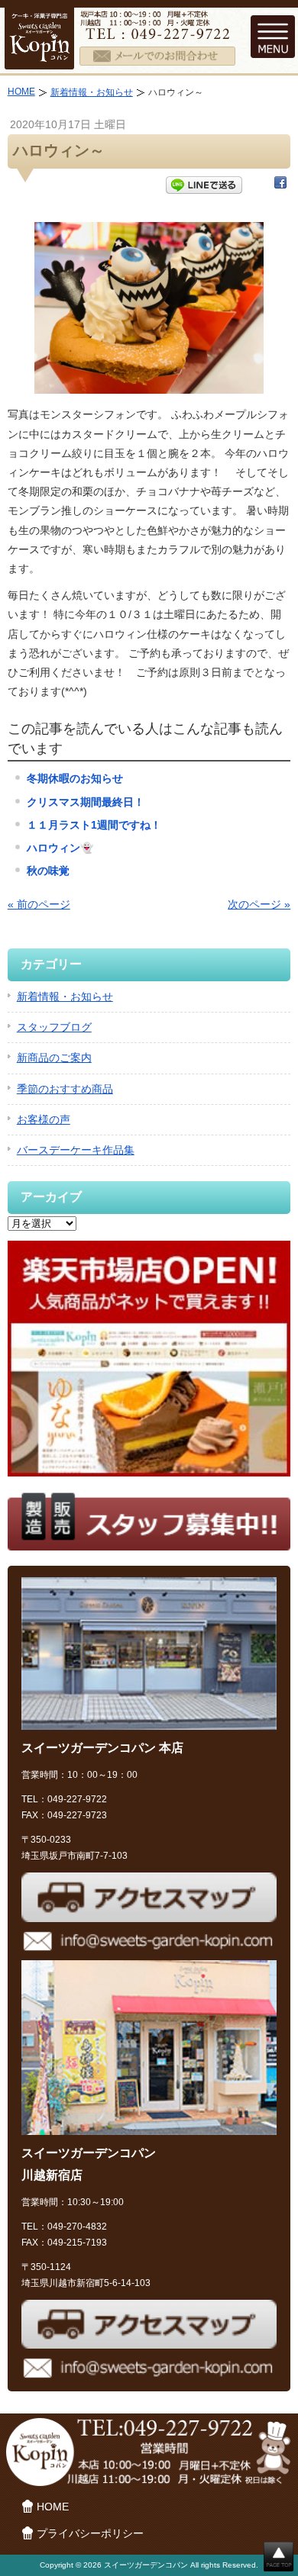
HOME (21, 92)
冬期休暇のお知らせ (75, 778)
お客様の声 (44, 1119)
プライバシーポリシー (90, 2533)
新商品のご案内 (54, 1058)
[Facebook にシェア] (280, 185)
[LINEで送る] (204, 185)
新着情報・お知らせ (92, 92)
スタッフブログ (54, 1027)
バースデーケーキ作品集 (76, 1150)
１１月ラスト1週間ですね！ (94, 825)
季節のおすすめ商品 (65, 1089)
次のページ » (259, 904)
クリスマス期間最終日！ (86, 802)
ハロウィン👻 (60, 848)
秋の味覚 (48, 871)
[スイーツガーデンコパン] (39, 60)
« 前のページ (39, 904)
